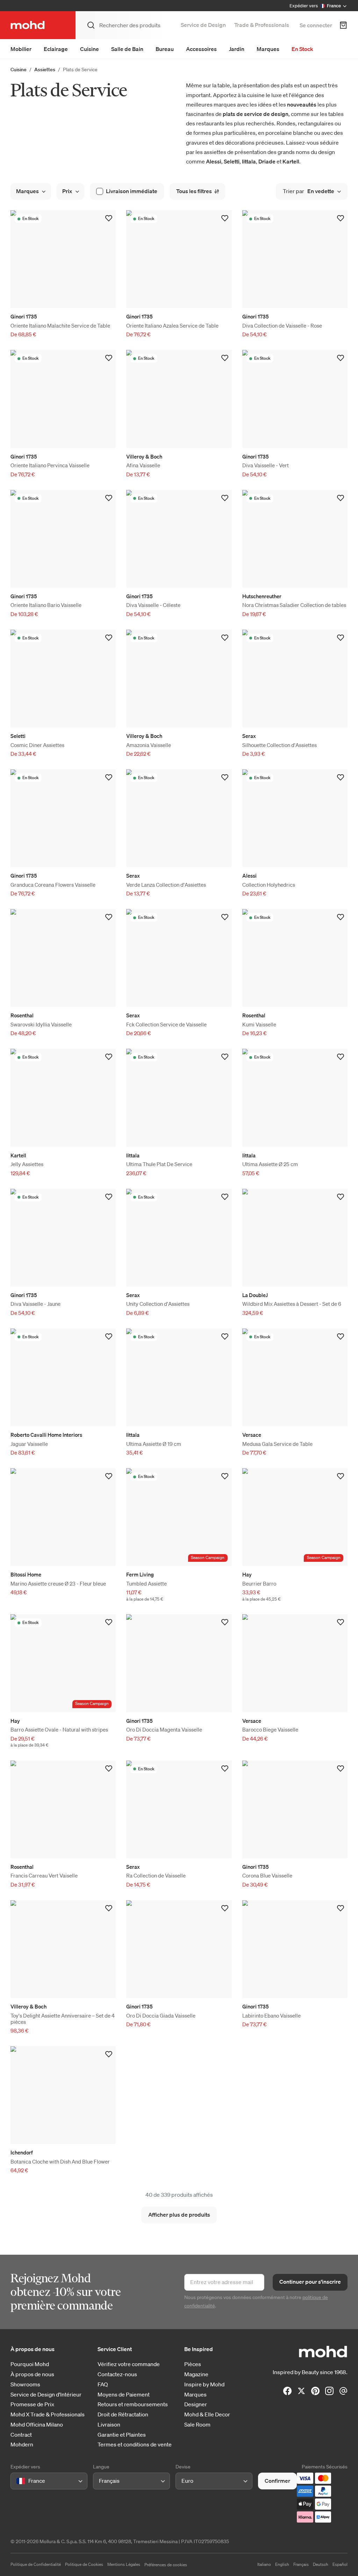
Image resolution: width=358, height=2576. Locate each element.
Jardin (237, 49)
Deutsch (321, 2564)
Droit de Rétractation (123, 2414)
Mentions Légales (124, 2564)
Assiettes (45, 69)
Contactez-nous (117, 2374)
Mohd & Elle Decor (207, 2414)
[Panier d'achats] (343, 25)
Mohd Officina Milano (37, 2425)
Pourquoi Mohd (30, 2364)
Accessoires (201, 49)
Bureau (165, 49)
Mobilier (21, 49)
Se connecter (316, 25)
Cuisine (89, 49)
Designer (196, 2404)
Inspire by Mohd (204, 2384)
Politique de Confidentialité (36, 2564)
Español (340, 2564)
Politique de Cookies (84, 2564)
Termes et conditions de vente (135, 2445)
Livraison (109, 2425)
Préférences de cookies (166, 2565)
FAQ (103, 2384)
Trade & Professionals (262, 25)
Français (301, 2564)
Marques (268, 49)
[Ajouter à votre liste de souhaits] (109, 218)
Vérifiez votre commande (129, 2364)
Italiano (264, 2564)
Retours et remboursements (133, 2404)
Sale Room (197, 2425)
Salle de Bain (127, 49)
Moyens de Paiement (124, 2395)
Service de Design (203, 25)
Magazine (196, 2374)
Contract (21, 2435)
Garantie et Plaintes (122, 2435)
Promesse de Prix (32, 2404)
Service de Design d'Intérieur (46, 2395)
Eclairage (56, 49)
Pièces (193, 2364)
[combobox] (18, 2481)
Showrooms (25, 2384)
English (282, 2564)
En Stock (302, 49)
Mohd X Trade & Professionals (48, 2414)
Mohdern (22, 2445)
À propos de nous (32, 2374)
